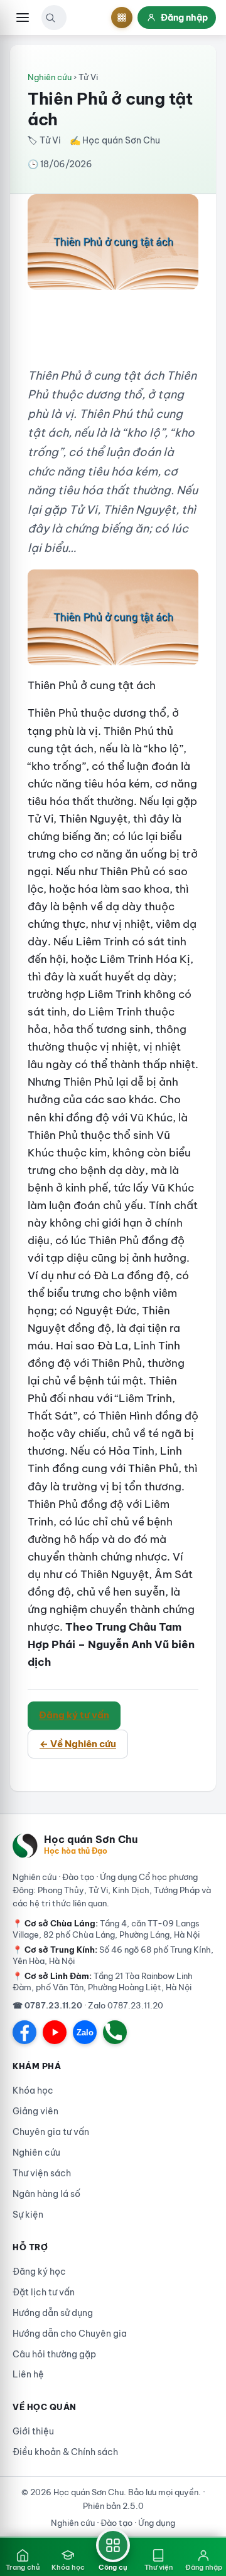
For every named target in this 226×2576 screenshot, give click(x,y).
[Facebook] (24, 2032)
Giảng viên (35, 2111)
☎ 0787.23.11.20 (47, 2005)
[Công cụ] (122, 18)
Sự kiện (28, 2215)
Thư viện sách (42, 2173)
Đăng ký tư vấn (74, 1715)
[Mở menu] (23, 18)
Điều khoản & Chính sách (65, 2452)
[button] (50, 18)
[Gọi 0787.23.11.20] (115, 2032)
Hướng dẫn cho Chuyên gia (70, 2334)
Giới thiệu (33, 2431)
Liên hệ (28, 2374)
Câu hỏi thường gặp (54, 2354)
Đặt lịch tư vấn (44, 2292)
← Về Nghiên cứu (78, 1744)
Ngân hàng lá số (46, 2194)
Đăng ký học (39, 2272)
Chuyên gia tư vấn (51, 2132)
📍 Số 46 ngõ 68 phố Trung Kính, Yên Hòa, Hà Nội (113, 1955)
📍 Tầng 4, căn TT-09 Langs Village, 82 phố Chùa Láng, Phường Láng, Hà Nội (106, 1929)
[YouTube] (55, 2032)
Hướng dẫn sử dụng (53, 2313)
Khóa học (33, 2090)
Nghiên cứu (50, 77)
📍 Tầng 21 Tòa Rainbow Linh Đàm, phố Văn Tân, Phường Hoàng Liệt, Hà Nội (103, 1981)
